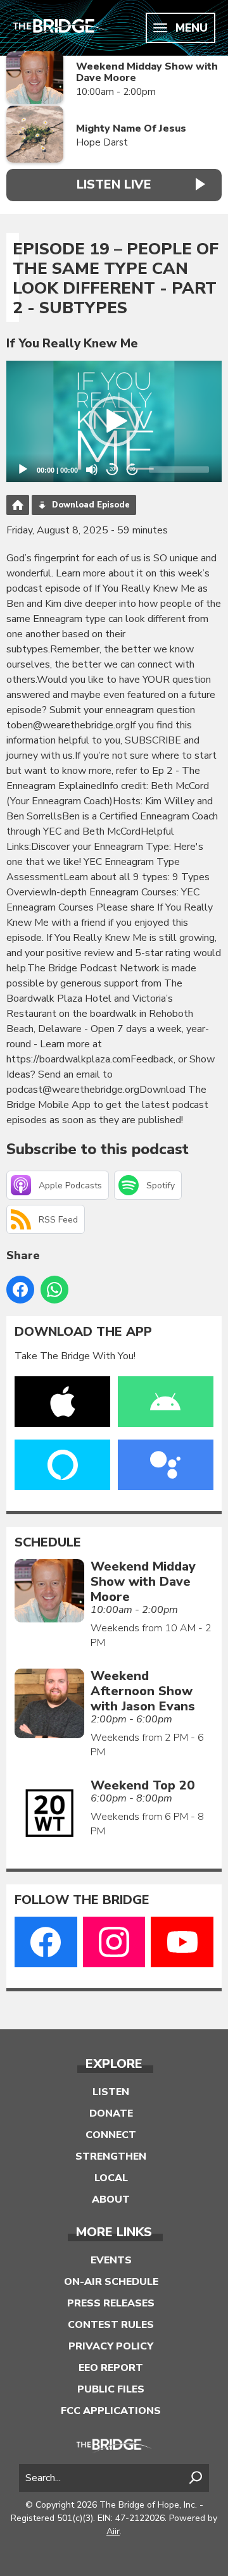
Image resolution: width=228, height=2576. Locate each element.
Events (111, 2260)
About (111, 2200)
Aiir (113, 2531)
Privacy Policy (111, 2346)
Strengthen (111, 2156)
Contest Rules (111, 2325)
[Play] (23, 470)
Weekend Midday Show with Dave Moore (147, 72)
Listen (111, 2092)
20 (112, 469)
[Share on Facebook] (20, 1290)
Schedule (48, 1543)
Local (111, 2178)
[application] (114, 421)
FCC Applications (111, 2411)
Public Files (111, 2389)
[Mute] (92, 470)
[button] (114, 421)
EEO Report (111, 2368)
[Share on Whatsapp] (54, 1290)
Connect (111, 2135)
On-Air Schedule (111, 2282)
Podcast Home (18, 505)
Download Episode (91, 505)
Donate (111, 2113)
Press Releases (111, 2303)
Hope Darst (102, 142)
